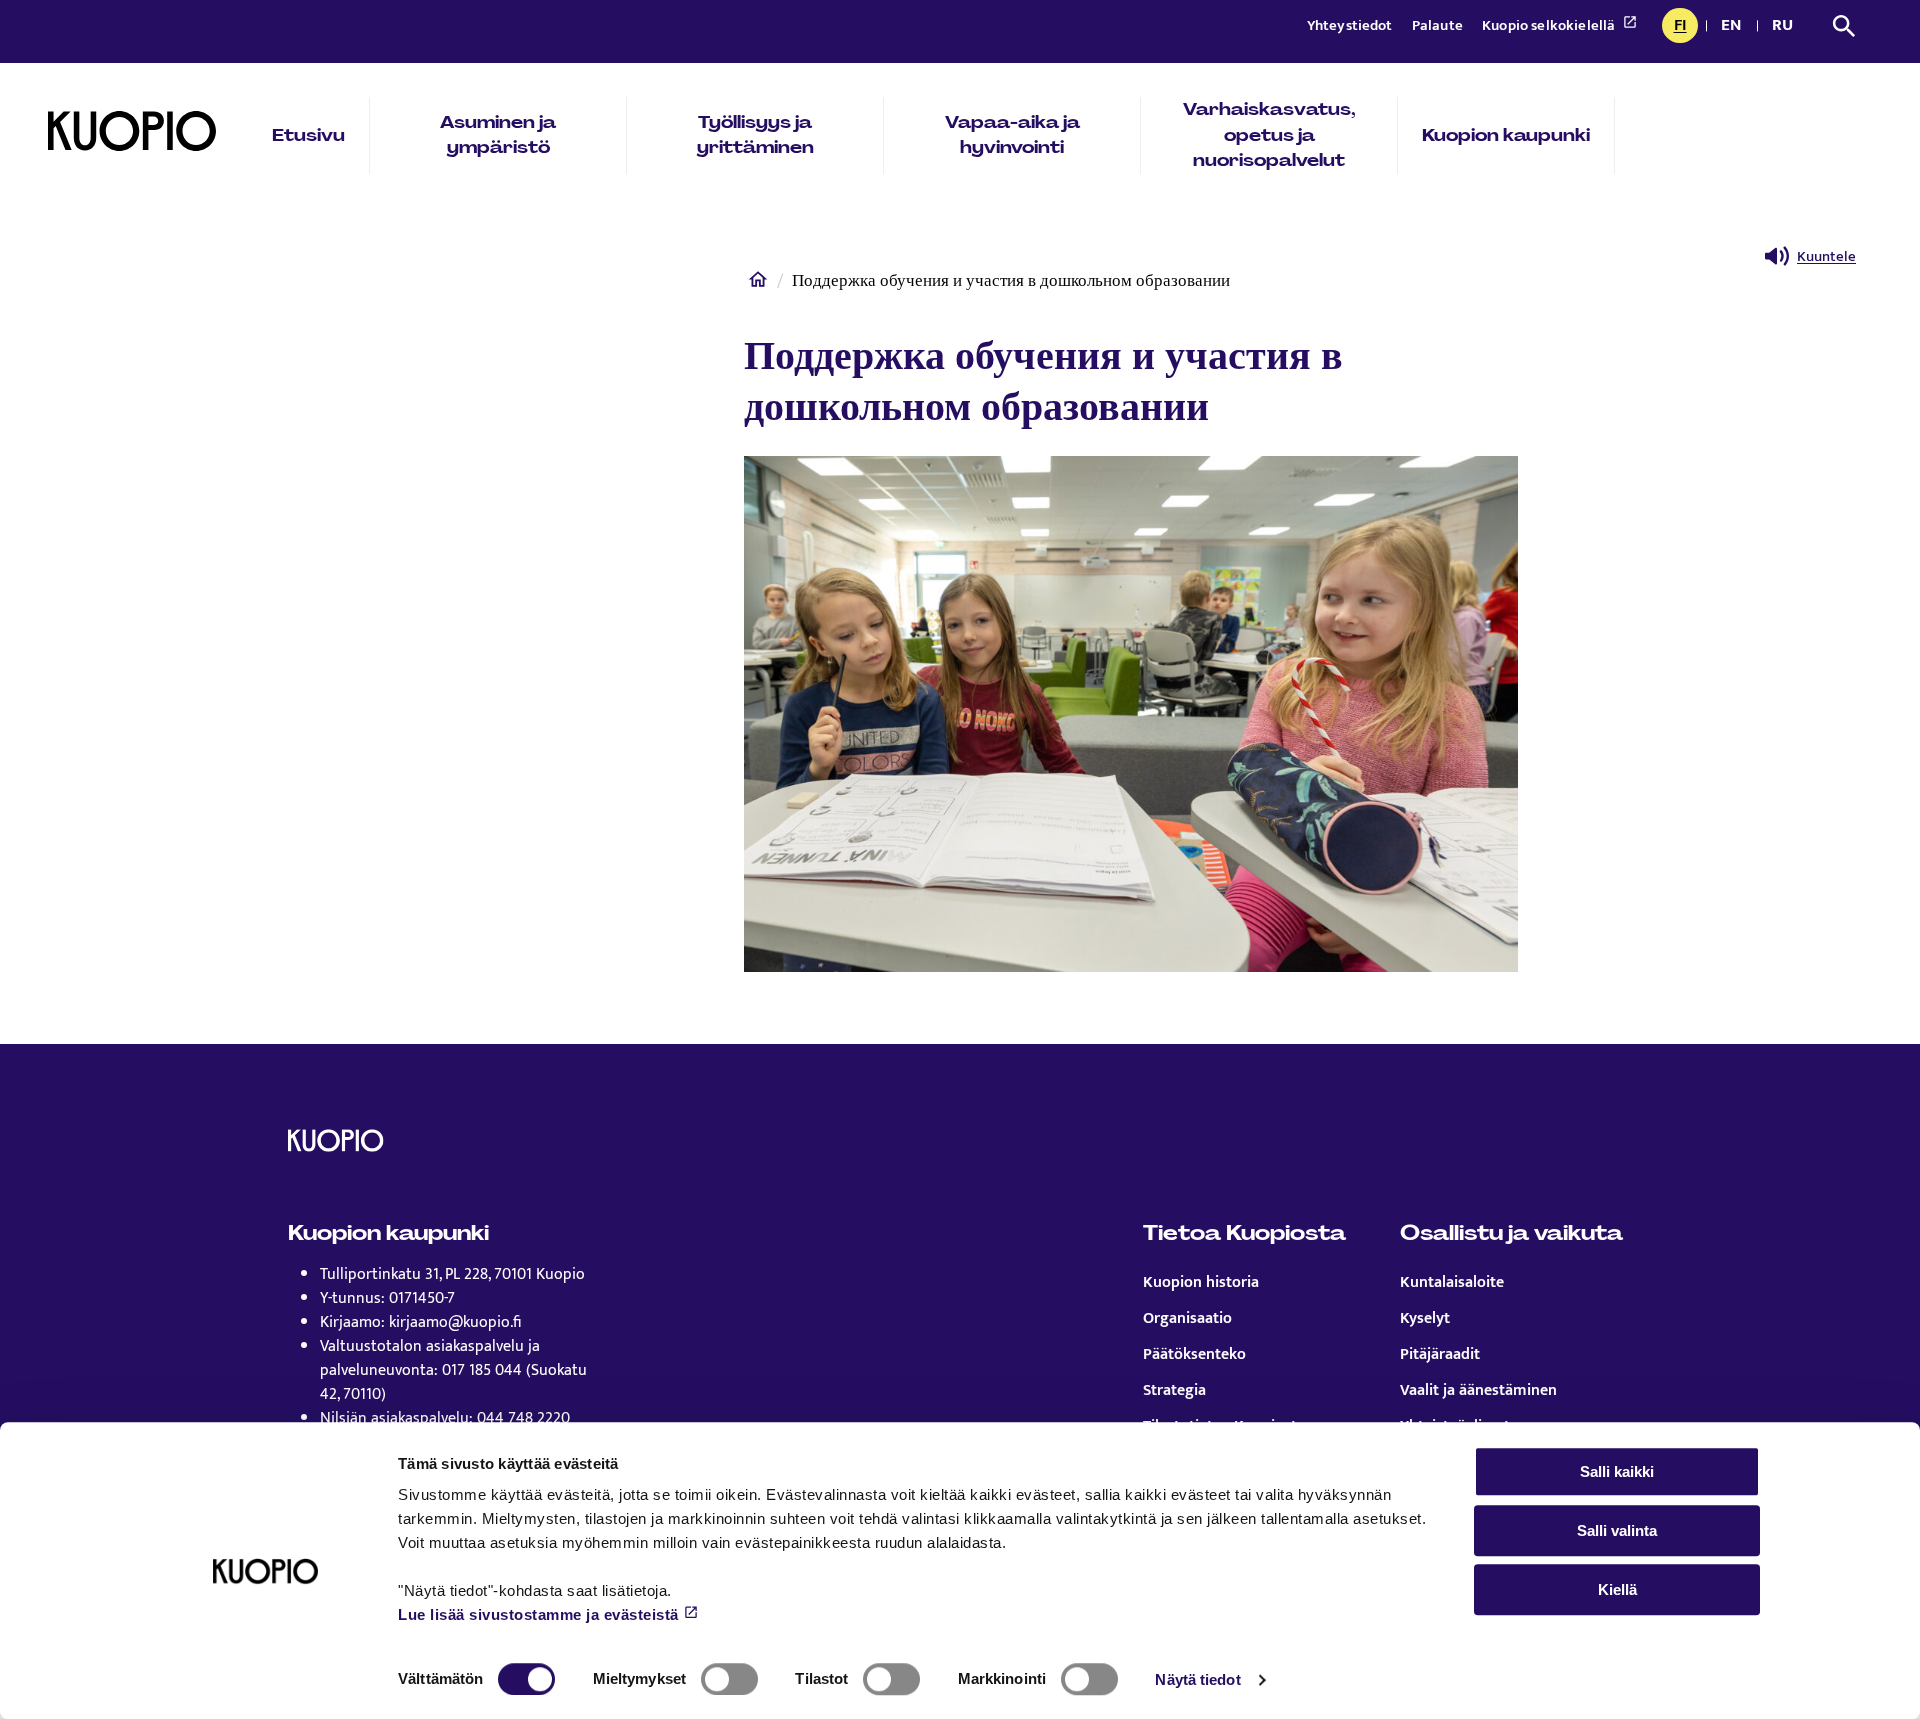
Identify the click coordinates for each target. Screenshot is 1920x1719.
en (1735, 27)
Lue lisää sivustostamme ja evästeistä (538, 1614)
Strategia (1174, 1391)
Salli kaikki (1617, 1471)
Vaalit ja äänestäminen (1478, 1391)
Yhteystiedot (1351, 25)
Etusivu (308, 135)
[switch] (729, 1679)
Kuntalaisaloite (1452, 1283)
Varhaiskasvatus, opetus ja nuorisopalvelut (1269, 134)
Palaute (1439, 25)
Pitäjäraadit (1440, 1355)
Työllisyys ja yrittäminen (755, 135)
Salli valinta (1617, 1530)
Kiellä (1617, 1589)
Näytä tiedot (1197, 1679)
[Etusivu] (758, 284)
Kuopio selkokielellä (1550, 25)
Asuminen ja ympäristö (498, 135)
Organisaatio (1187, 1319)
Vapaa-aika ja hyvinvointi (1012, 135)
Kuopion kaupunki (1506, 135)
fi (1685, 27)
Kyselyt (1425, 1319)
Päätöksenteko (1194, 1355)
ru (1786, 27)
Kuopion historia (1201, 1283)
